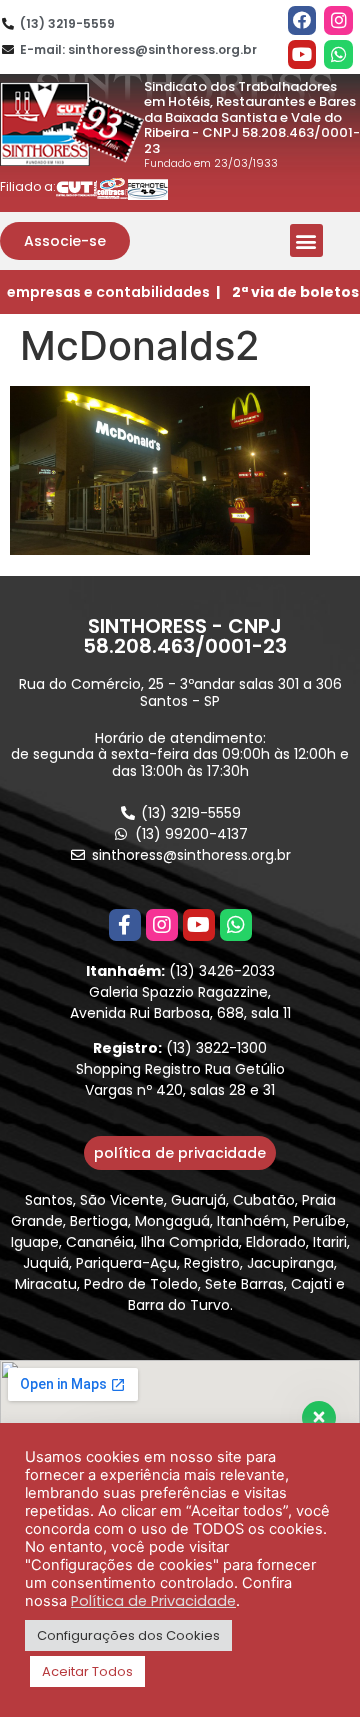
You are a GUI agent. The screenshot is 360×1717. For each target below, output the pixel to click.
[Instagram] (338, 20)
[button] (65, 241)
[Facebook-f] (125, 925)
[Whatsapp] (338, 54)
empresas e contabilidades (108, 292)
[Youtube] (302, 54)
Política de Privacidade (153, 1601)
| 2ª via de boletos (287, 292)
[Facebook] (302, 20)
